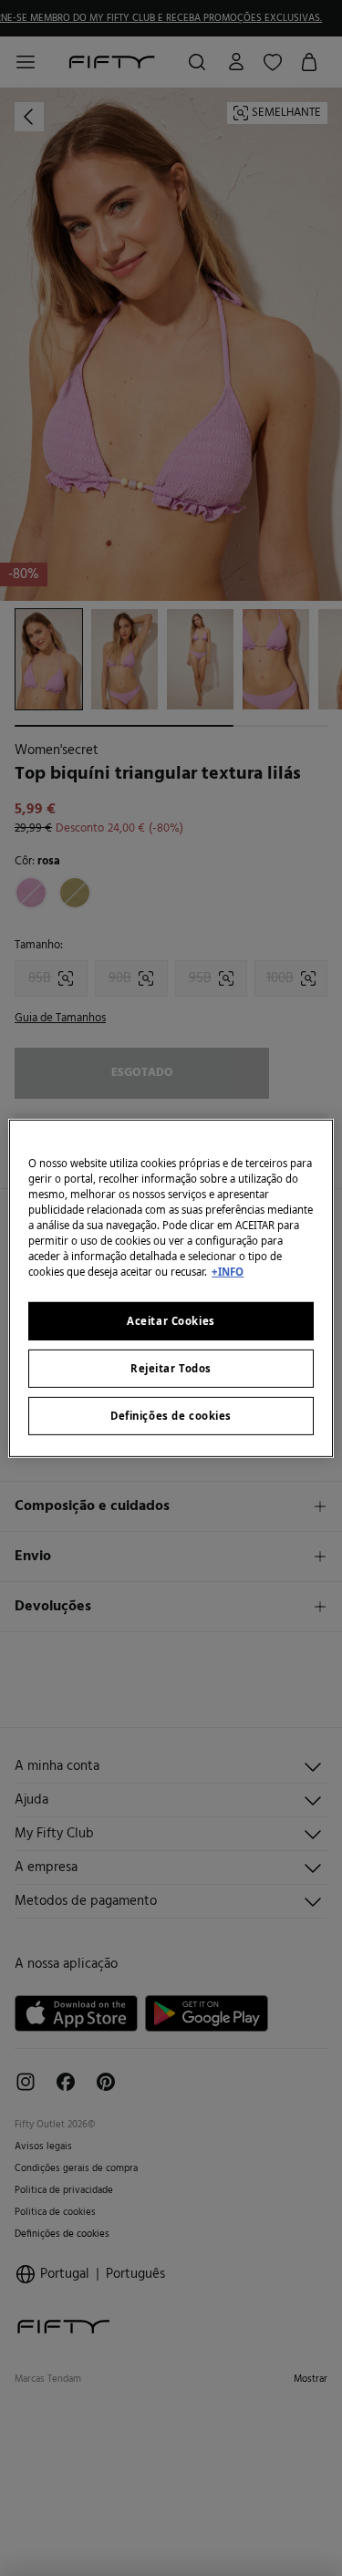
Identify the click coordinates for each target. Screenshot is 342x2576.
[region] (171, 1288)
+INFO (228, 1272)
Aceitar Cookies (171, 1321)
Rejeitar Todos (171, 1368)
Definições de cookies (171, 1416)
